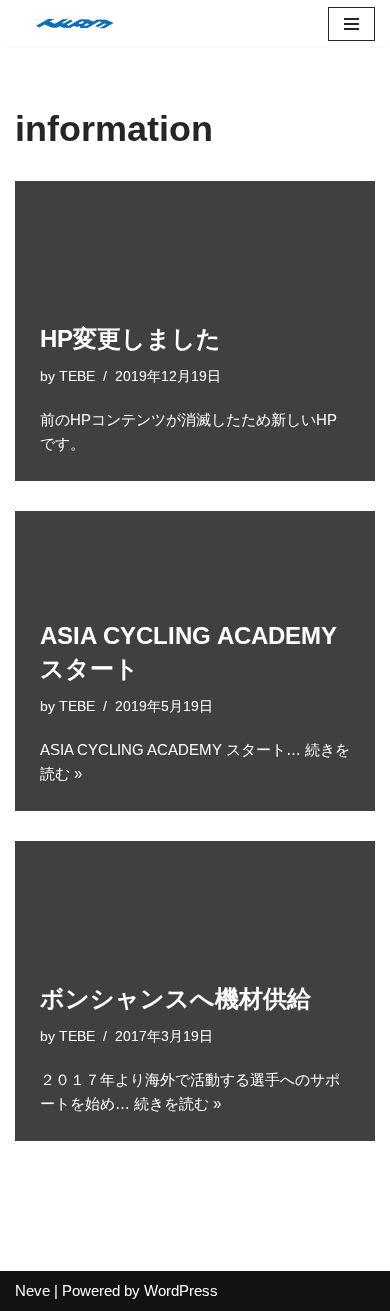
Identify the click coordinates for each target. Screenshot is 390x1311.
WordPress (181, 1290)
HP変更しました (130, 338)
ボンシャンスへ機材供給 (175, 998)
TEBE (77, 376)
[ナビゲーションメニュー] (351, 24)
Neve (32, 1290)
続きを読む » (177, 1103)
